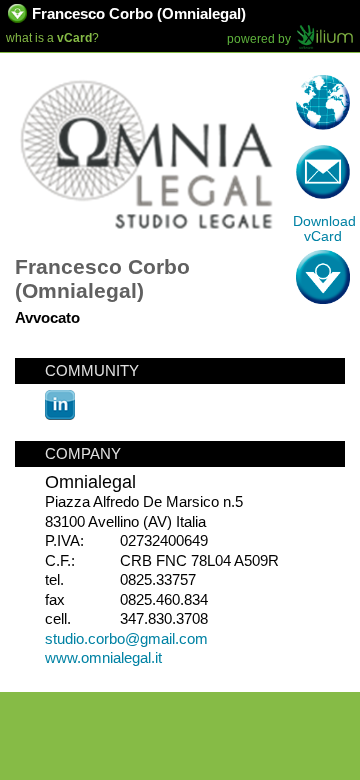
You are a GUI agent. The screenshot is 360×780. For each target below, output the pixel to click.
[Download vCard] (18, 17)
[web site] (323, 102)
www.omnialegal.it (103, 657)
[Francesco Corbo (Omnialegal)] (148, 238)
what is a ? (52, 38)
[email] (323, 172)
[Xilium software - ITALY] (325, 38)
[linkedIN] (60, 414)
